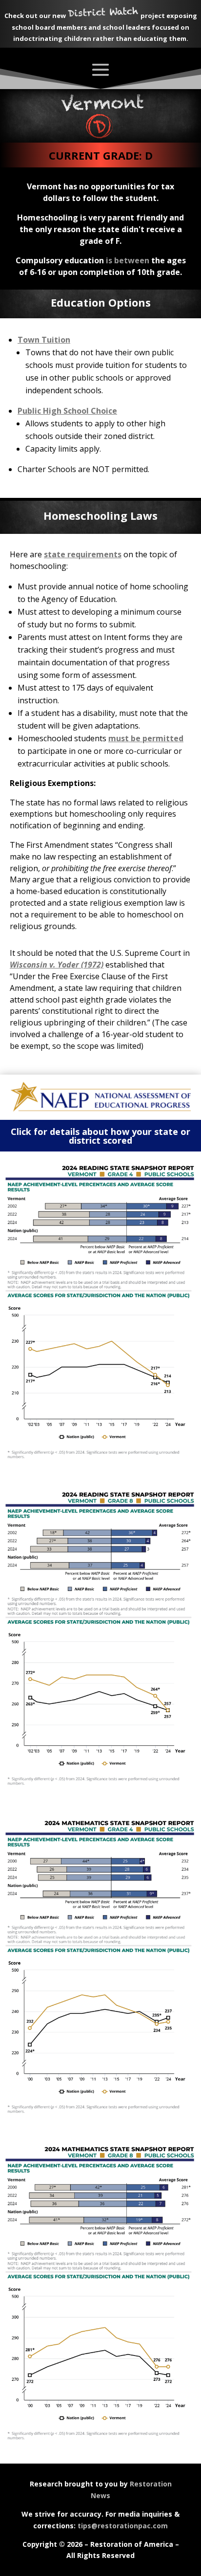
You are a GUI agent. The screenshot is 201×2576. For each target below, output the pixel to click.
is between (128, 260)
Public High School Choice (67, 411)
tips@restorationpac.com (123, 2526)
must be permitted (146, 738)
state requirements (83, 554)
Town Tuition (44, 340)
